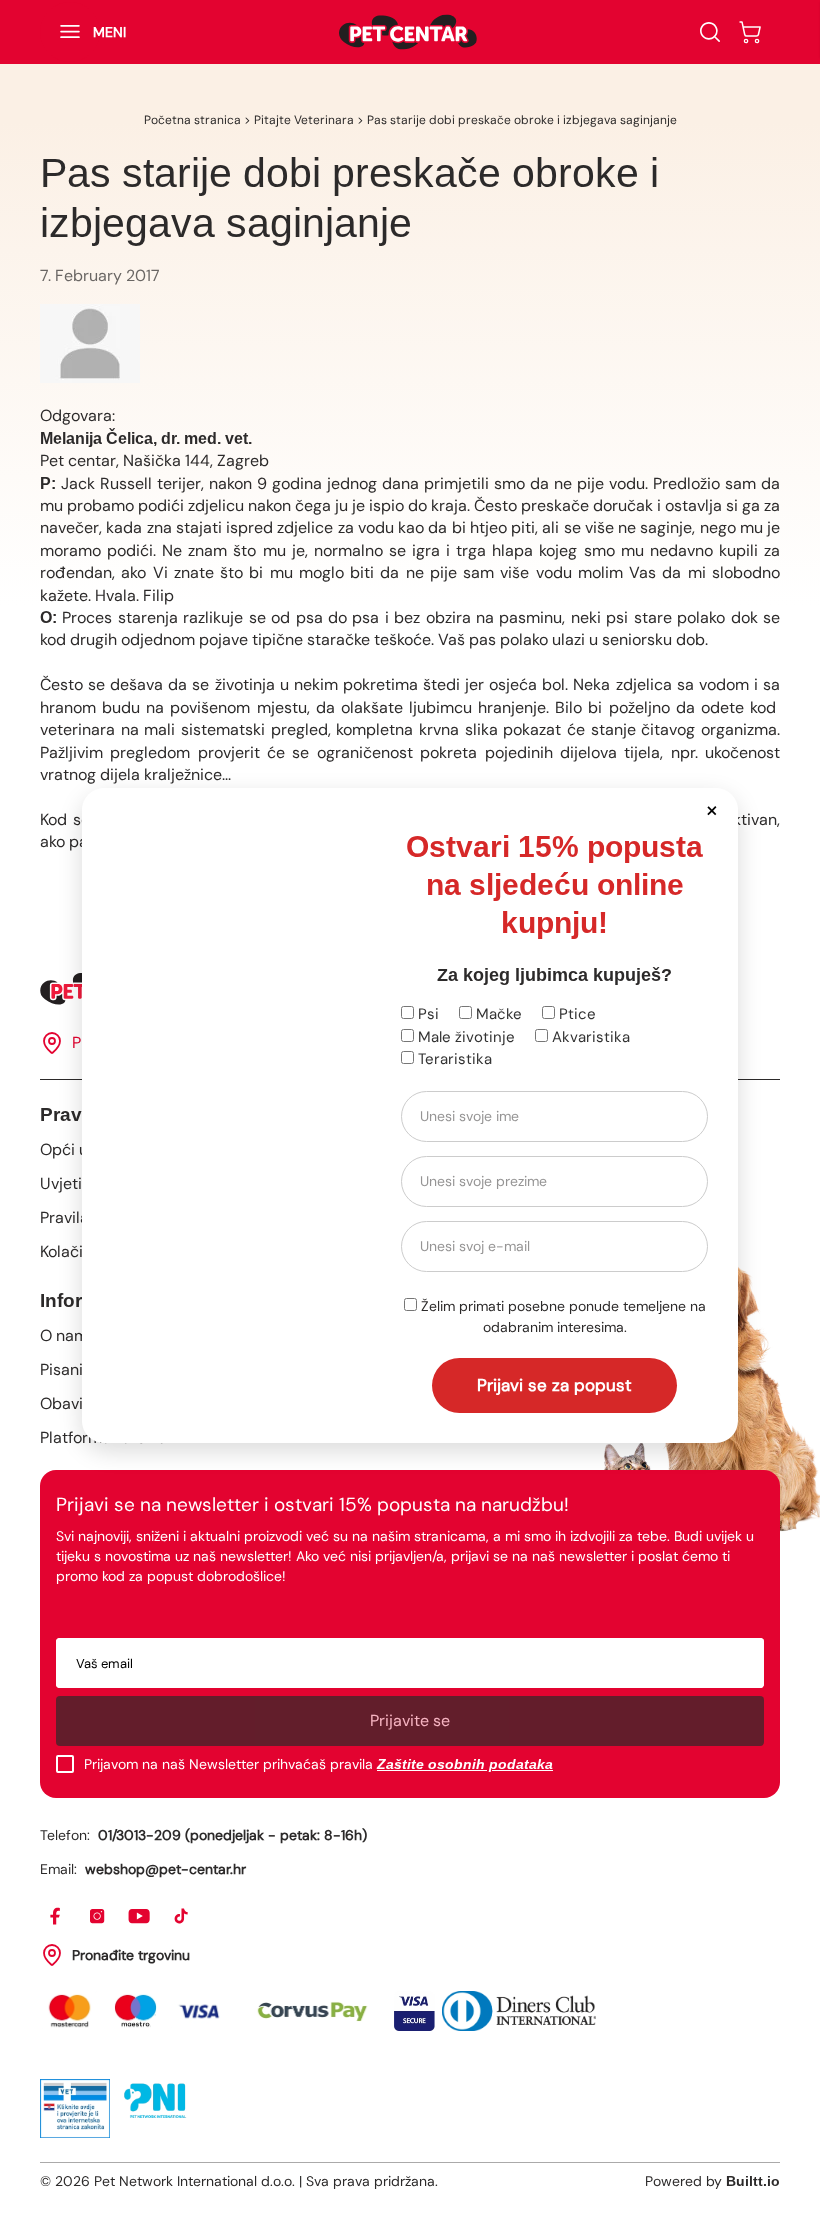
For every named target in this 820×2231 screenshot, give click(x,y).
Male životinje (464, 1037)
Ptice (575, 1014)
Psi (426, 1014)
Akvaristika (589, 1037)
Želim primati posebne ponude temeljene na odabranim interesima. (561, 1316)
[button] (711, 809)
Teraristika (453, 1059)
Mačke (497, 1014)
